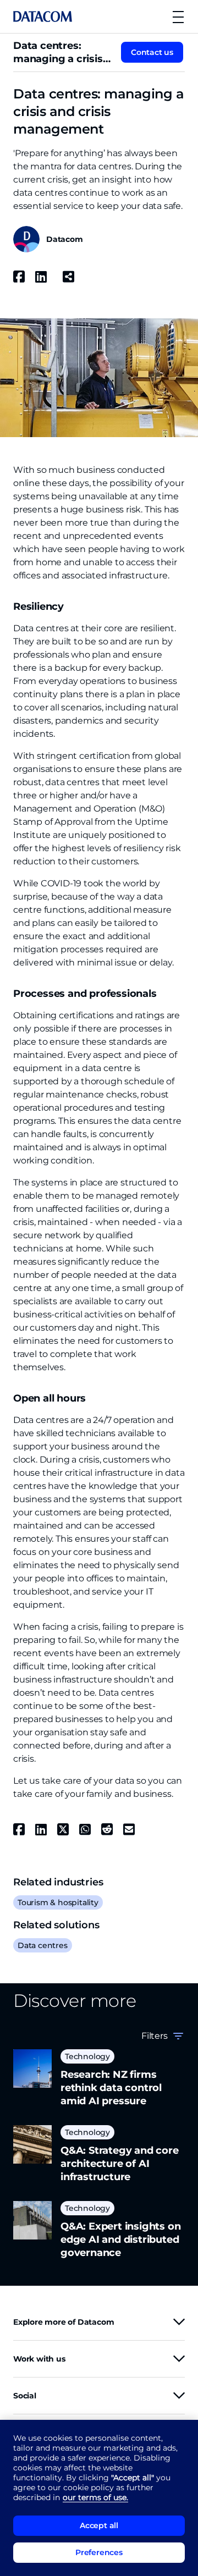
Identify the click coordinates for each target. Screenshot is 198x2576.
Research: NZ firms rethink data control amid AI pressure (111, 2088)
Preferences (99, 2552)
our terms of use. (95, 2497)
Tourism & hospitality (58, 1902)
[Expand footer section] (179, 2322)
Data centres (43, 1945)
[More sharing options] (68, 277)
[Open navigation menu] (178, 17)
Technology (87, 2056)
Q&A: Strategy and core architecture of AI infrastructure (120, 2164)
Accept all (99, 2525)
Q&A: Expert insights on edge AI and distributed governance (120, 2239)
